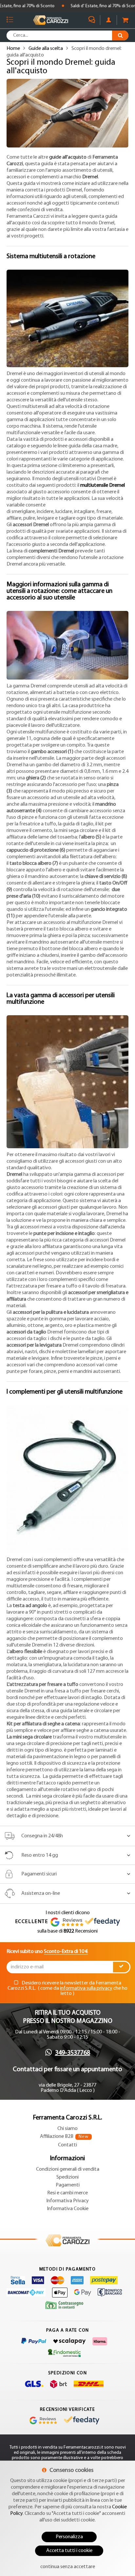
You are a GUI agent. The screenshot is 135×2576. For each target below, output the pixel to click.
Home (13, 49)
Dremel (90, 177)
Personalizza (69, 2537)
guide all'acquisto (68, 157)
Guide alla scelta (46, 49)
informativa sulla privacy (86, 1988)
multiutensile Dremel (103, 485)
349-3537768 (73, 2053)
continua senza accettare (68, 2567)
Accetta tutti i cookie (69, 2551)
